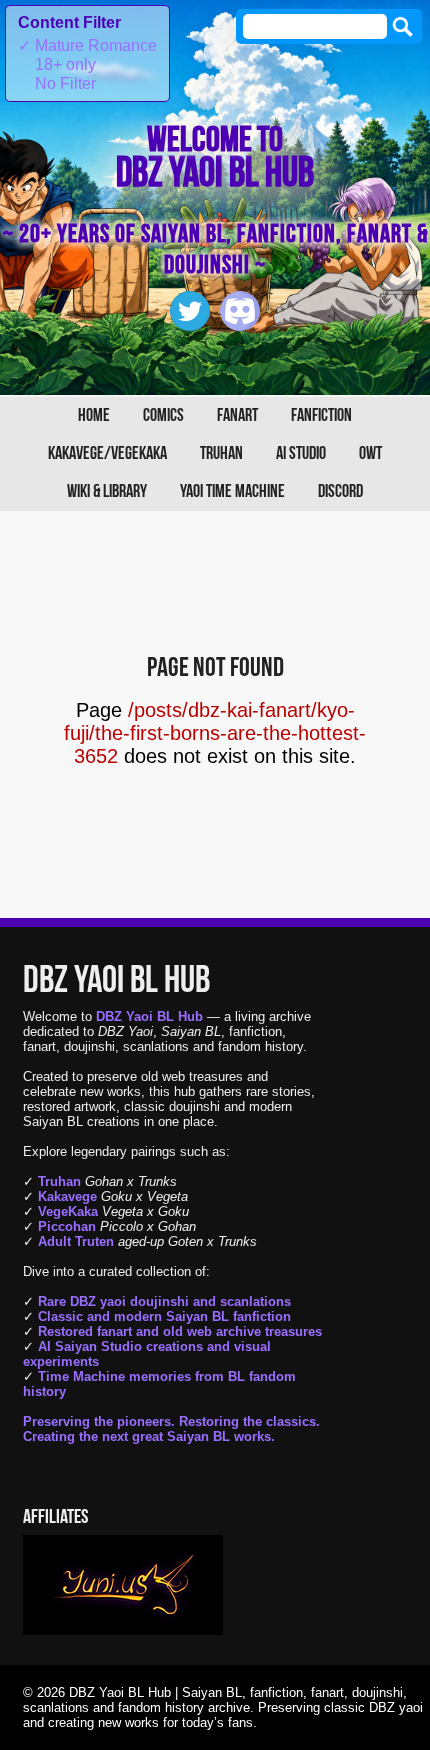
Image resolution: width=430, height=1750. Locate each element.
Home (94, 415)
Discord (340, 491)
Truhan (221, 453)
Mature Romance (87, 45)
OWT (370, 453)
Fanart (237, 415)
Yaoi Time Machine (232, 491)
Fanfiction (321, 415)
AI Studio (301, 453)
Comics (163, 415)
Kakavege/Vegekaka (107, 453)
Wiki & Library (107, 491)
